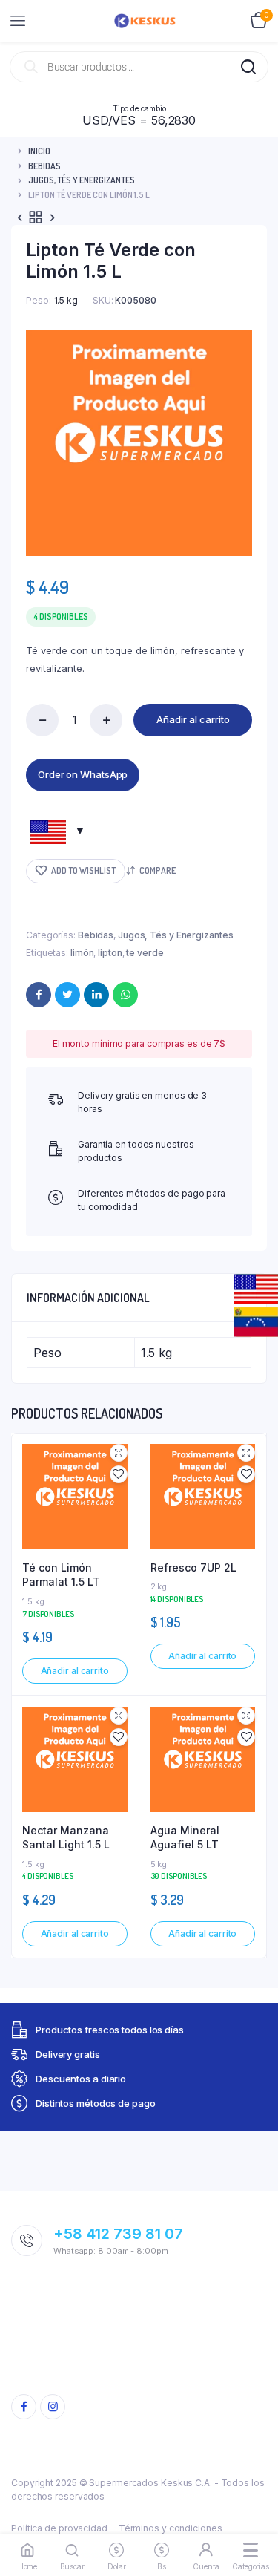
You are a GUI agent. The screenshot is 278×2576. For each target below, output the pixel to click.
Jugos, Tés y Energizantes (82, 180)
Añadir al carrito (193, 719)
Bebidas (44, 166)
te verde (145, 953)
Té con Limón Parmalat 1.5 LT (61, 1575)
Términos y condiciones (171, 2528)
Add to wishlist (83, 870)
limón (82, 953)
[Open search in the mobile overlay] (139, 67)
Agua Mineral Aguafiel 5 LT (185, 1838)
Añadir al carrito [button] (75, 1671)
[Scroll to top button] (254, 2517)
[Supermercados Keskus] (145, 21)
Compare (158, 870)
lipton (110, 953)
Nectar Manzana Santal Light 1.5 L (66, 1838)
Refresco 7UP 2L (193, 1567)
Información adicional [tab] (88, 1298)
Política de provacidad (59, 2528)
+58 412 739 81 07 (118, 2234)
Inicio (39, 151)
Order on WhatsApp (83, 774)
